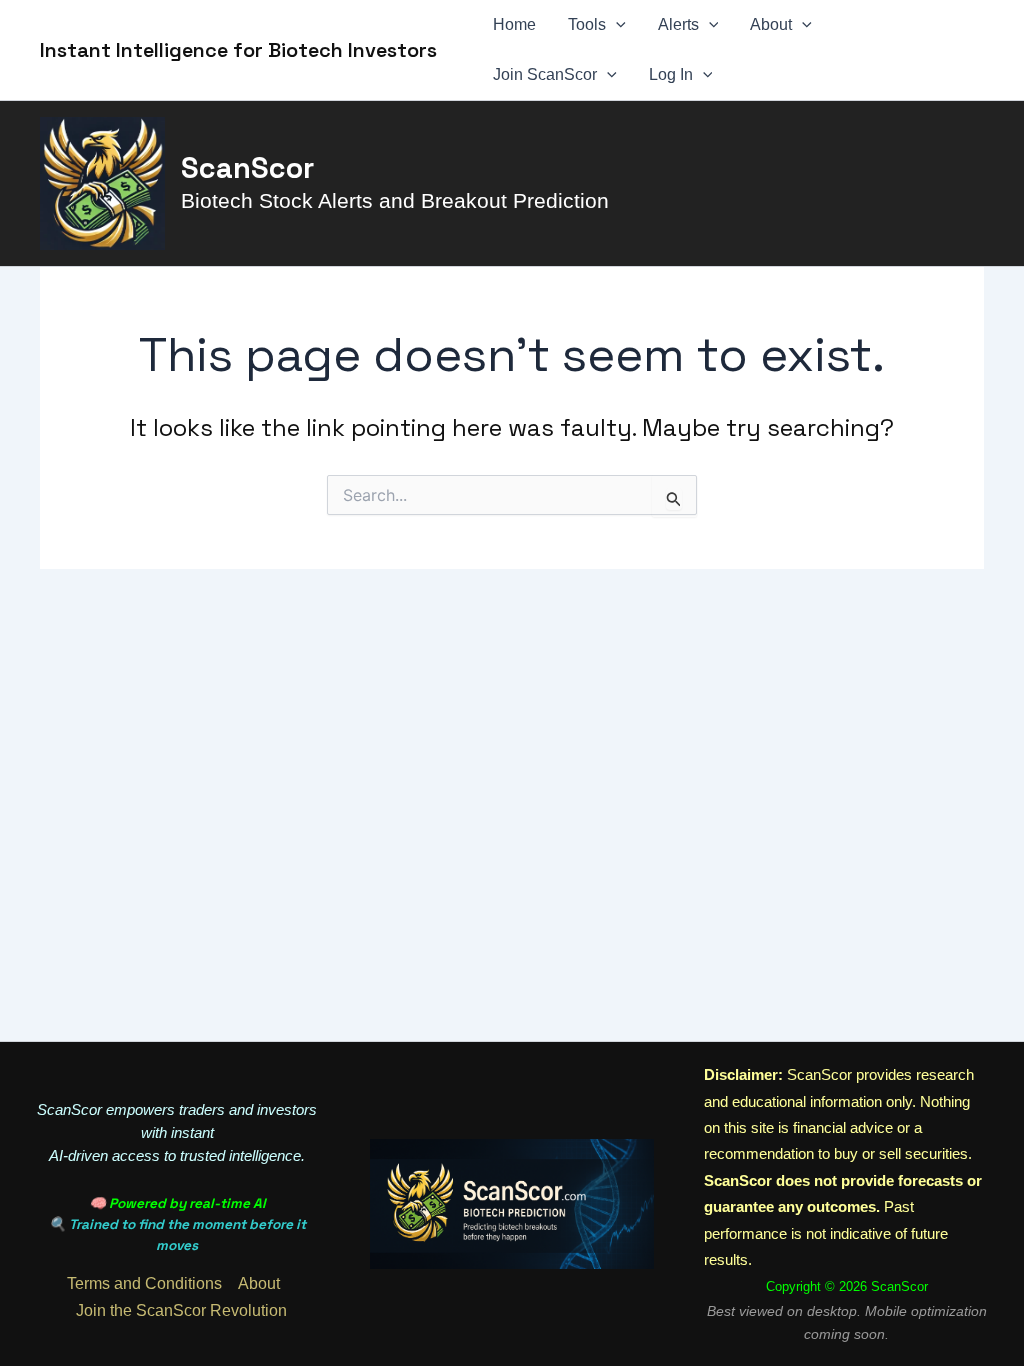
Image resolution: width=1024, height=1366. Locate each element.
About (771, 24)
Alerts (678, 24)
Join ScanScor (545, 74)
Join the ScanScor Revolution (181, 1310)
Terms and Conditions (144, 1283)
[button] (616, 25)
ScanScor (247, 168)
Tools (587, 24)
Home (514, 24)
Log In (671, 74)
